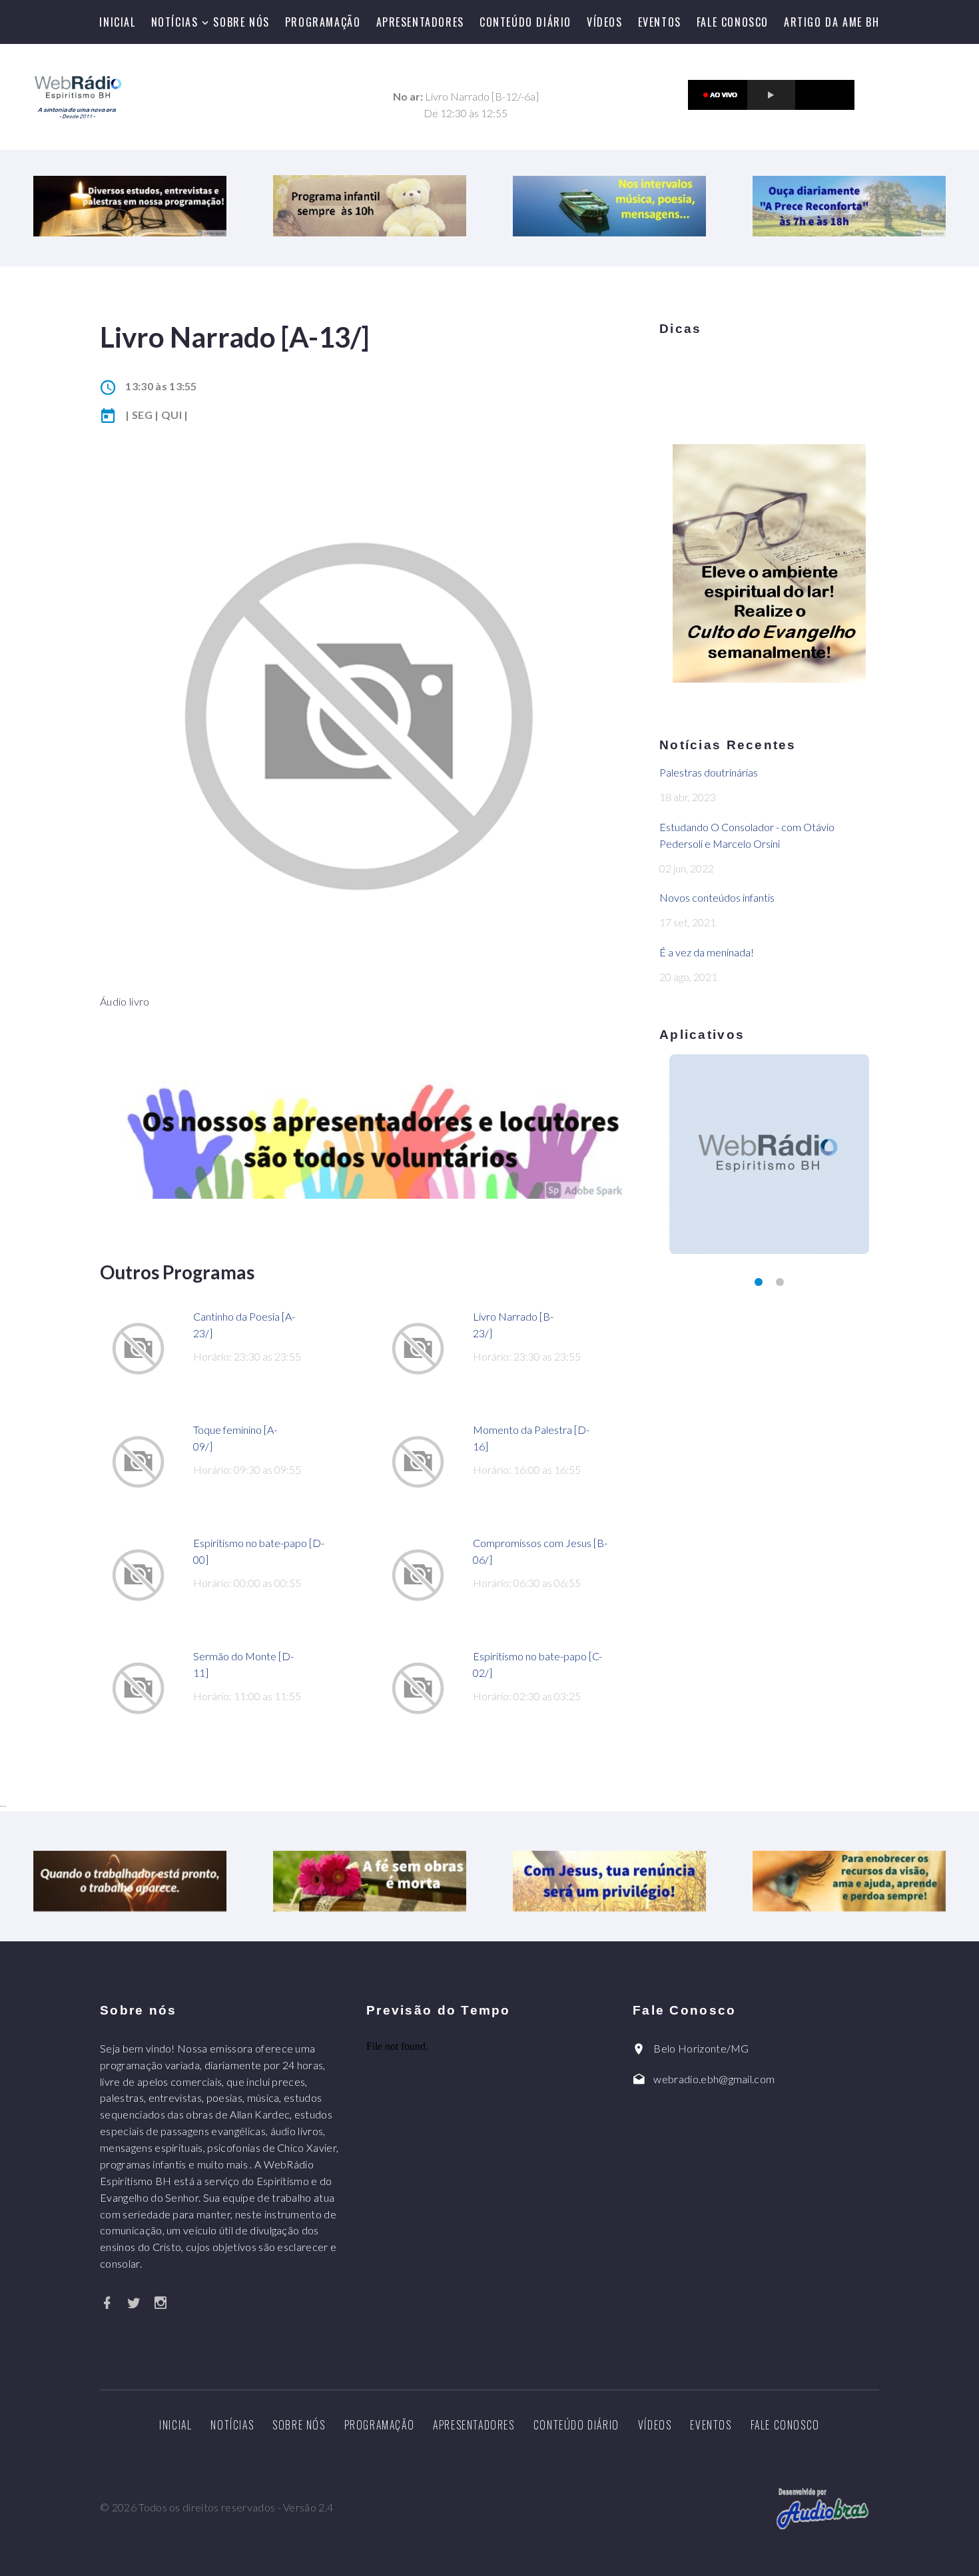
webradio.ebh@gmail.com (714, 2079)
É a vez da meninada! (707, 952)
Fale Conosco (733, 22)
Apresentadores (420, 22)
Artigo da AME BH (832, 22)
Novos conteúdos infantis (717, 897)
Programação (323, 22)
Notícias (175, 22)
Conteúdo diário (525, 22)
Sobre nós (241, 22)
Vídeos (605, 22)
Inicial (117, 22)
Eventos (660, 22)
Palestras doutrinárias (709, 772)
